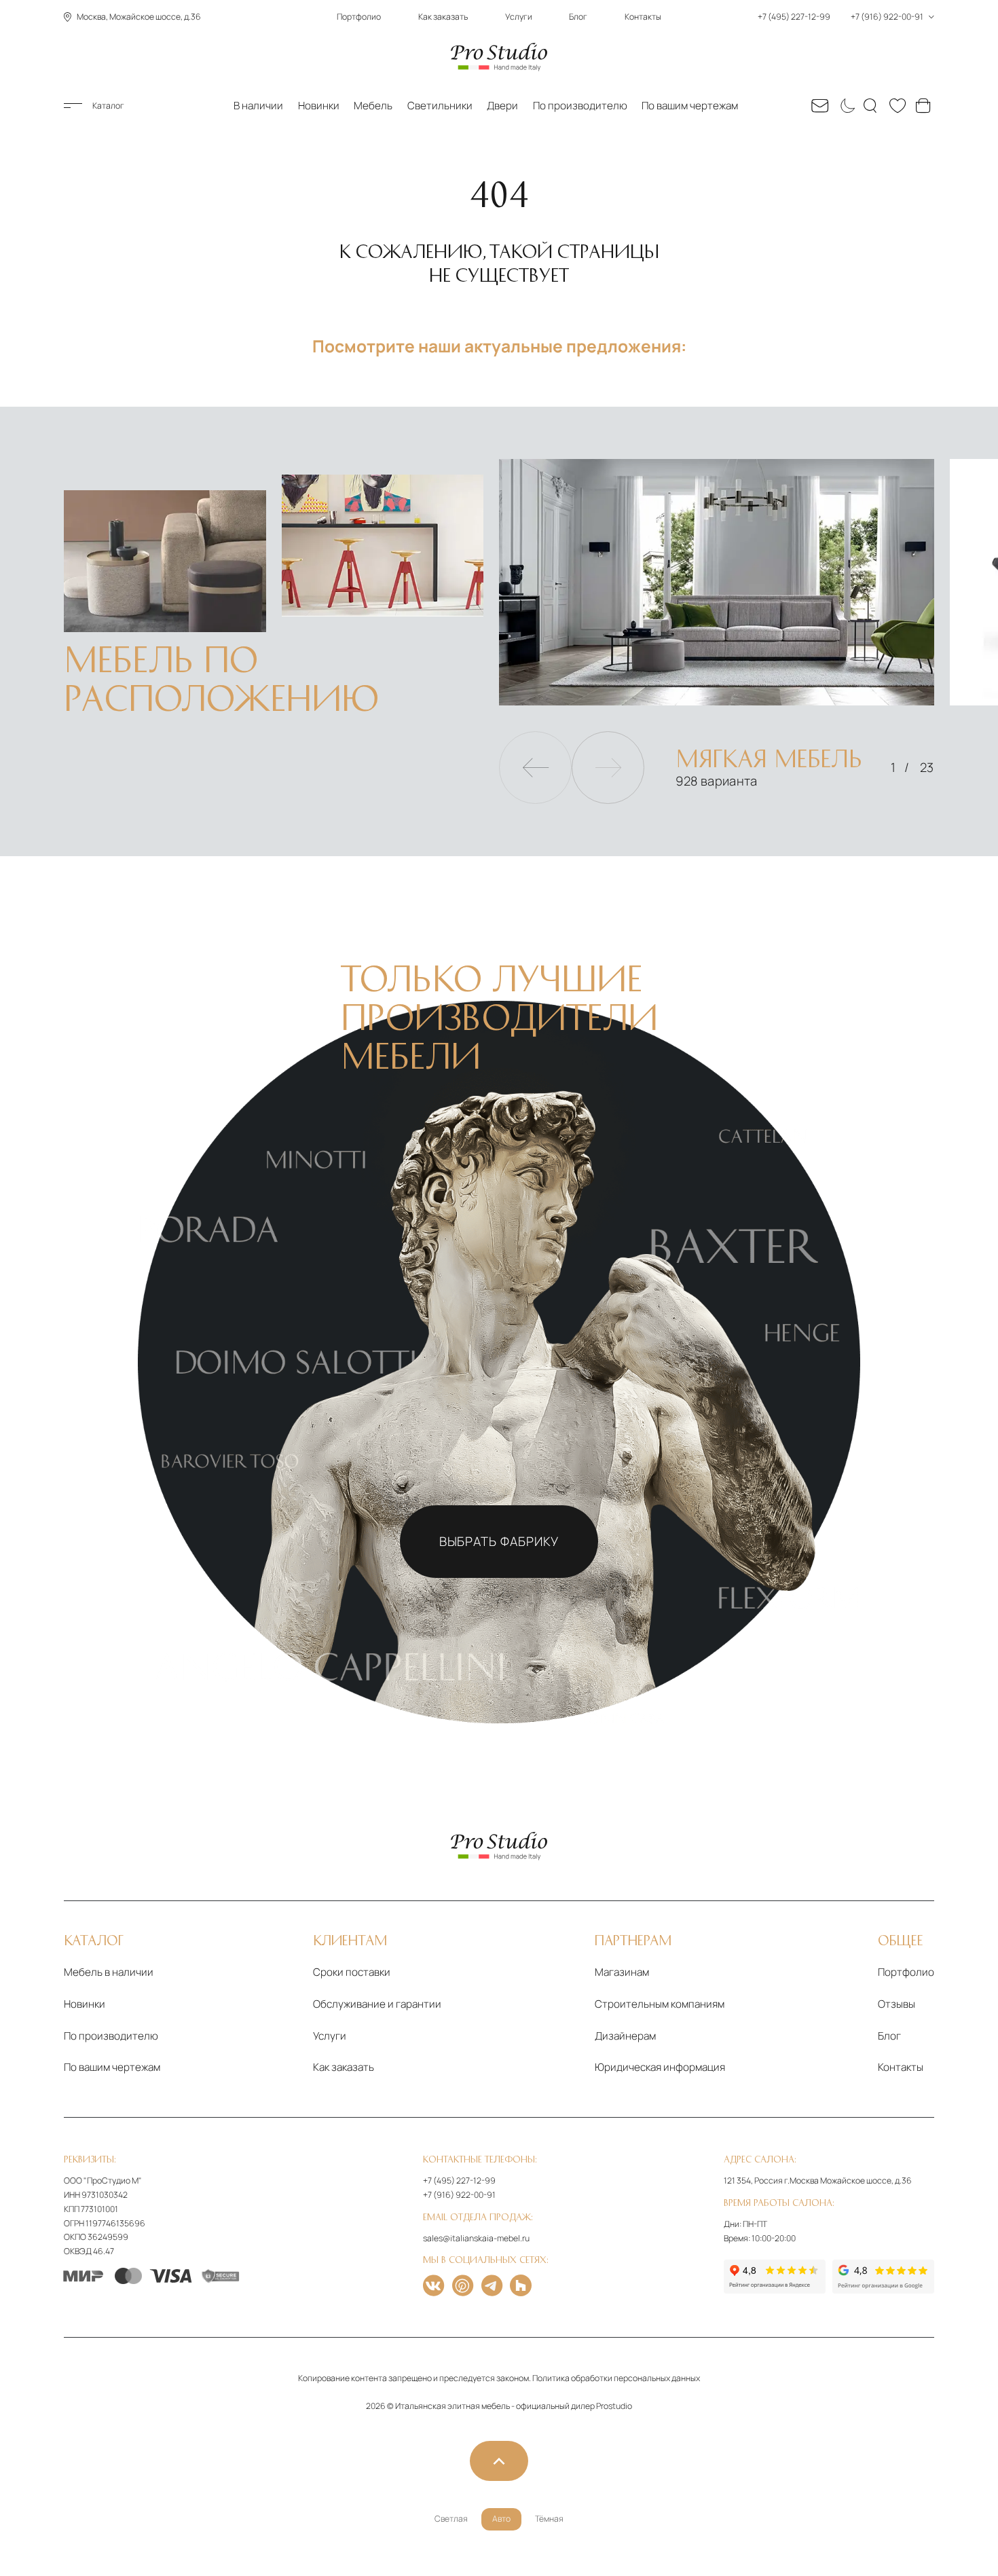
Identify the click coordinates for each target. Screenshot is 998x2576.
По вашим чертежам (690, 106)
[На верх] (499, 2461)
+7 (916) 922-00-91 (459, 2195)
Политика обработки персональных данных (616, 2378)
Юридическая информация (660, 2067)
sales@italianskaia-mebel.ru (476, 2238)
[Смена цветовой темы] (846, 106)
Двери (502, 106)
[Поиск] (872, 106)
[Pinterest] (463, 2285)
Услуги (519, 17)
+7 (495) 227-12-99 (459, 2181)
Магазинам (622, 1972)
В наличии (258, 106)
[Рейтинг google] (883, 2277)
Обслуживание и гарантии (377, 2004)
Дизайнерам (625, 2036)
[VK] (433, 2285)
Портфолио (359, 17)
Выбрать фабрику (499, 1541)
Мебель (373, 106)
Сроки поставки (352, 1972)
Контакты (643, 17)
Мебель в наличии (109, 1972)
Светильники (440, 106)
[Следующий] (608, 768)
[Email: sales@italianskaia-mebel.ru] (820, 106)
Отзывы (897, 2004)
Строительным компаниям (660, 2004)
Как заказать (443, 17)
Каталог (108, 106)
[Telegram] (492, 2285)
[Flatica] (521, 2285)
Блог (578, 17)
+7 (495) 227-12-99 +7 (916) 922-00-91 (841, 17)
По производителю (580, 106)
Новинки (319, 106)
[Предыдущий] (535, 768)
